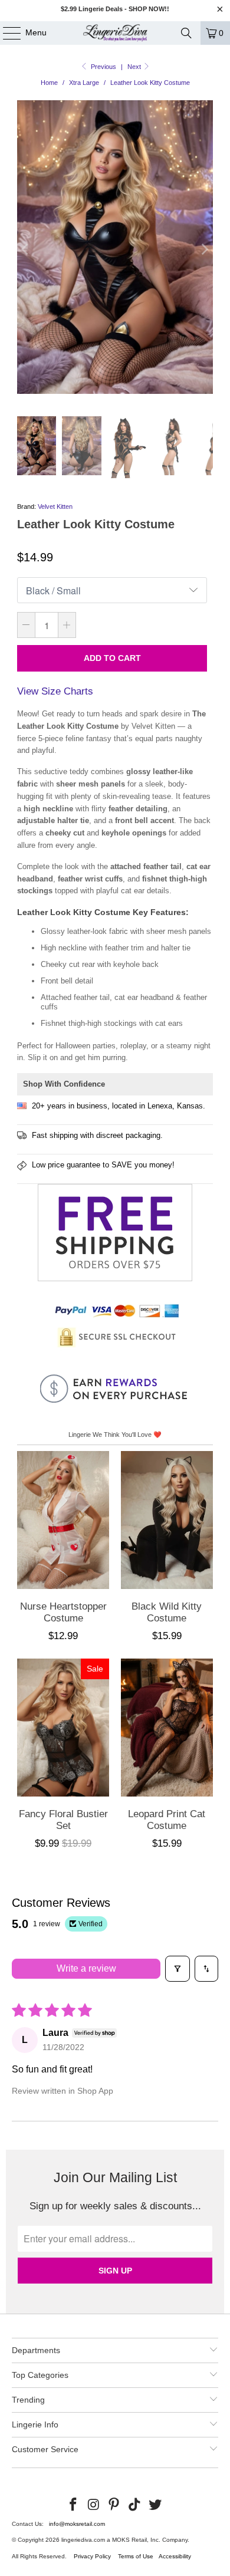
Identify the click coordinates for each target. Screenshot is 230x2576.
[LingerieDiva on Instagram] (94, 2505)
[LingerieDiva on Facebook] (74, 2505)
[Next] (204, 249)
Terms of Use (136, 2556)
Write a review (86, 1968)
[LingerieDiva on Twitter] (156, 2505)
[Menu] (6, 33)
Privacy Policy (92, 2556)
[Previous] (26, 249)
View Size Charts (55, 691)
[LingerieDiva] (115, 33)
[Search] (186, 33)
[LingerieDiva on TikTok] (135, 2505)
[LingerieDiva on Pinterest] (114, 2505)
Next (135, 67)
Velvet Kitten (55, 506)
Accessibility (175, 2556)
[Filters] (178, 1969)
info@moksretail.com (77, 2524)
